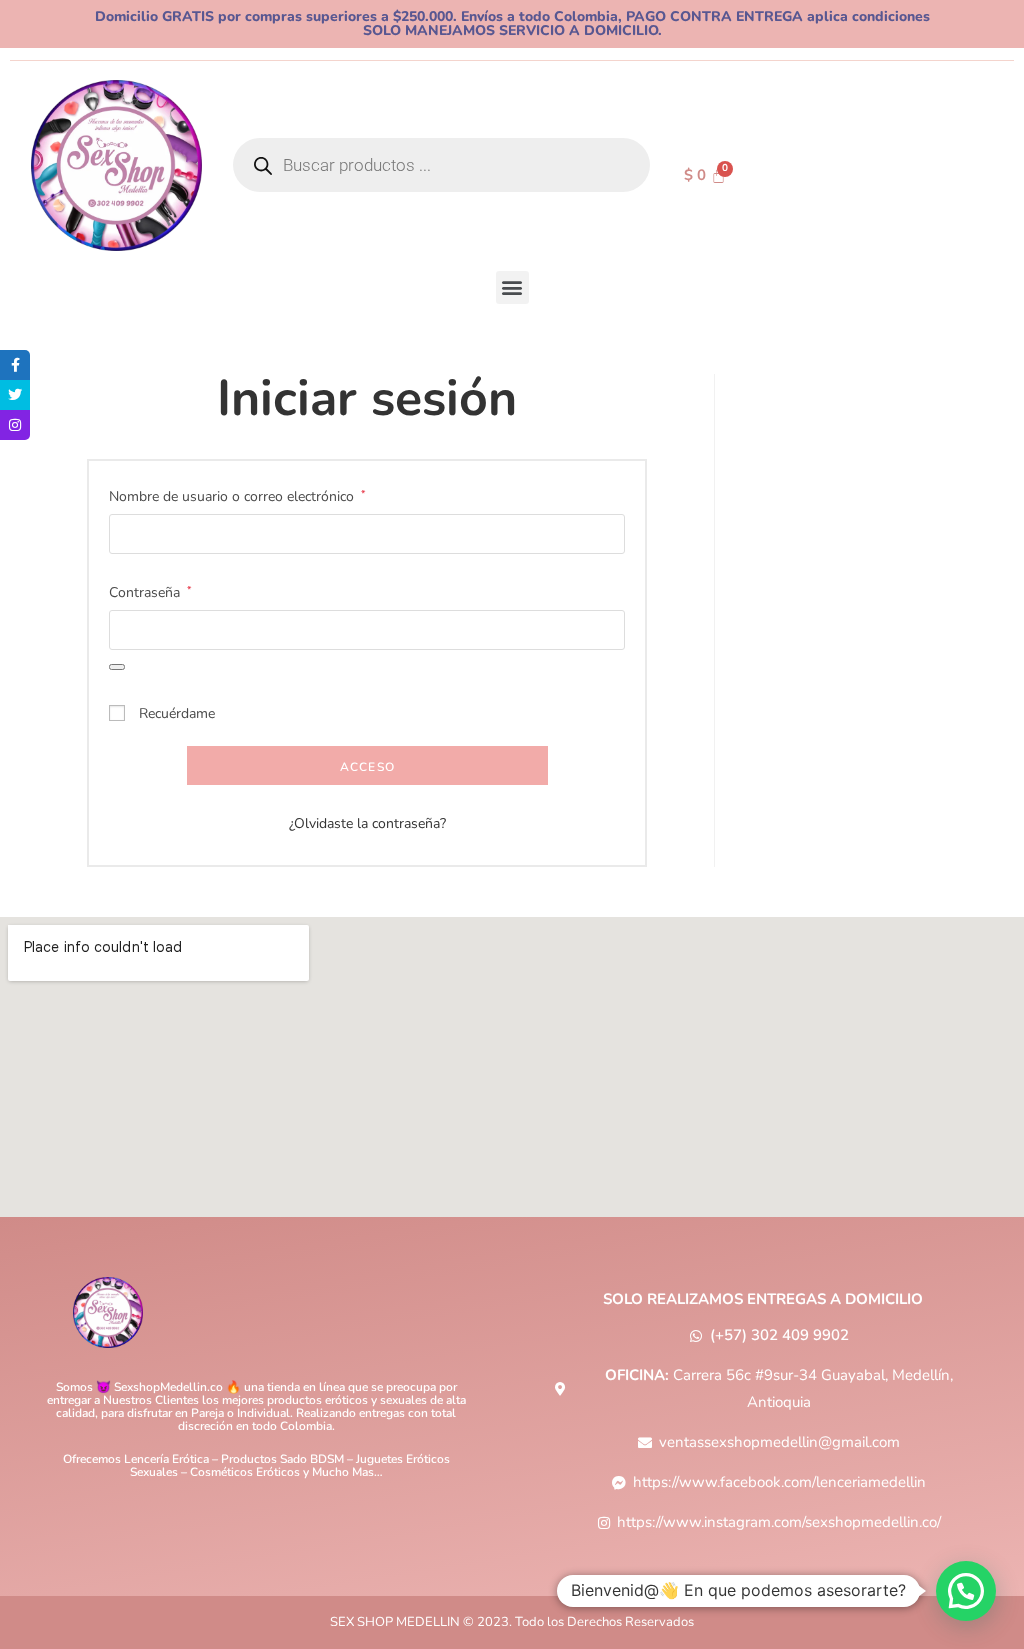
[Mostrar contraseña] (117, 667)
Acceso (367, 767)
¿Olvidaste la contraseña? (367, 823)
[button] (512, 287)
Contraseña (150, 591)
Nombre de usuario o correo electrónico (237, 495)
